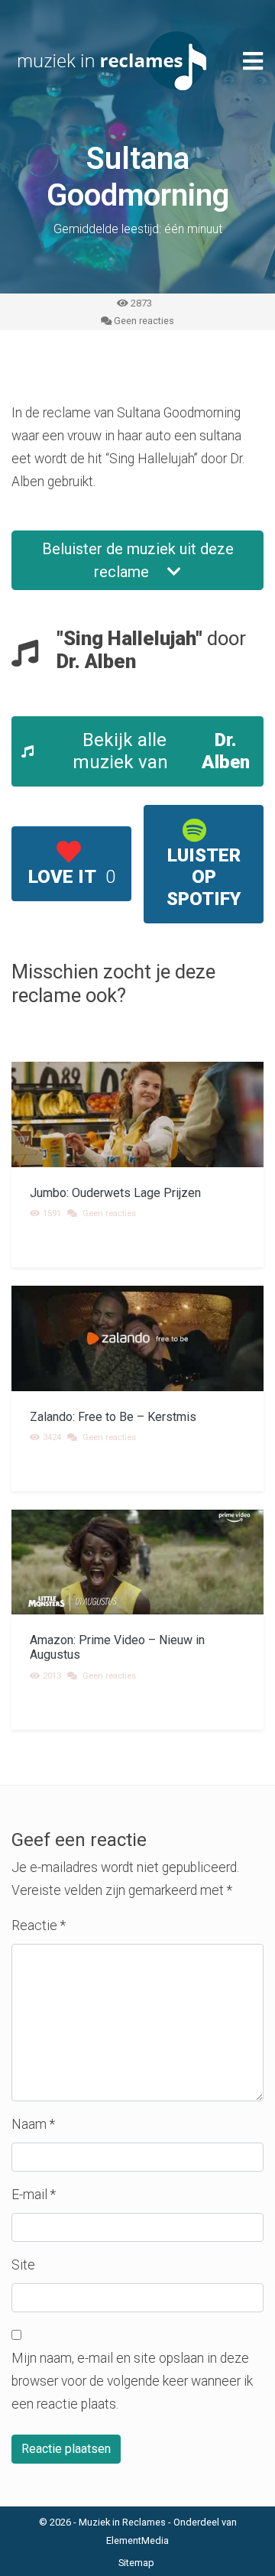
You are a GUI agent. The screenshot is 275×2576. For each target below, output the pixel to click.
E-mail (34, 2195)
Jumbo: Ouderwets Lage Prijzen (115, 1193)
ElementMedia (137, 2540)
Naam (33, 2124)
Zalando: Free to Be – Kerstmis (113, 1417)
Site (23, 2265)
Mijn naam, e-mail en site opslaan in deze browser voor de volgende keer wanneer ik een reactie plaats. (132, 2381)
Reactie (39, 1926)
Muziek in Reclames (122, 2522)
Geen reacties (144, 321)
